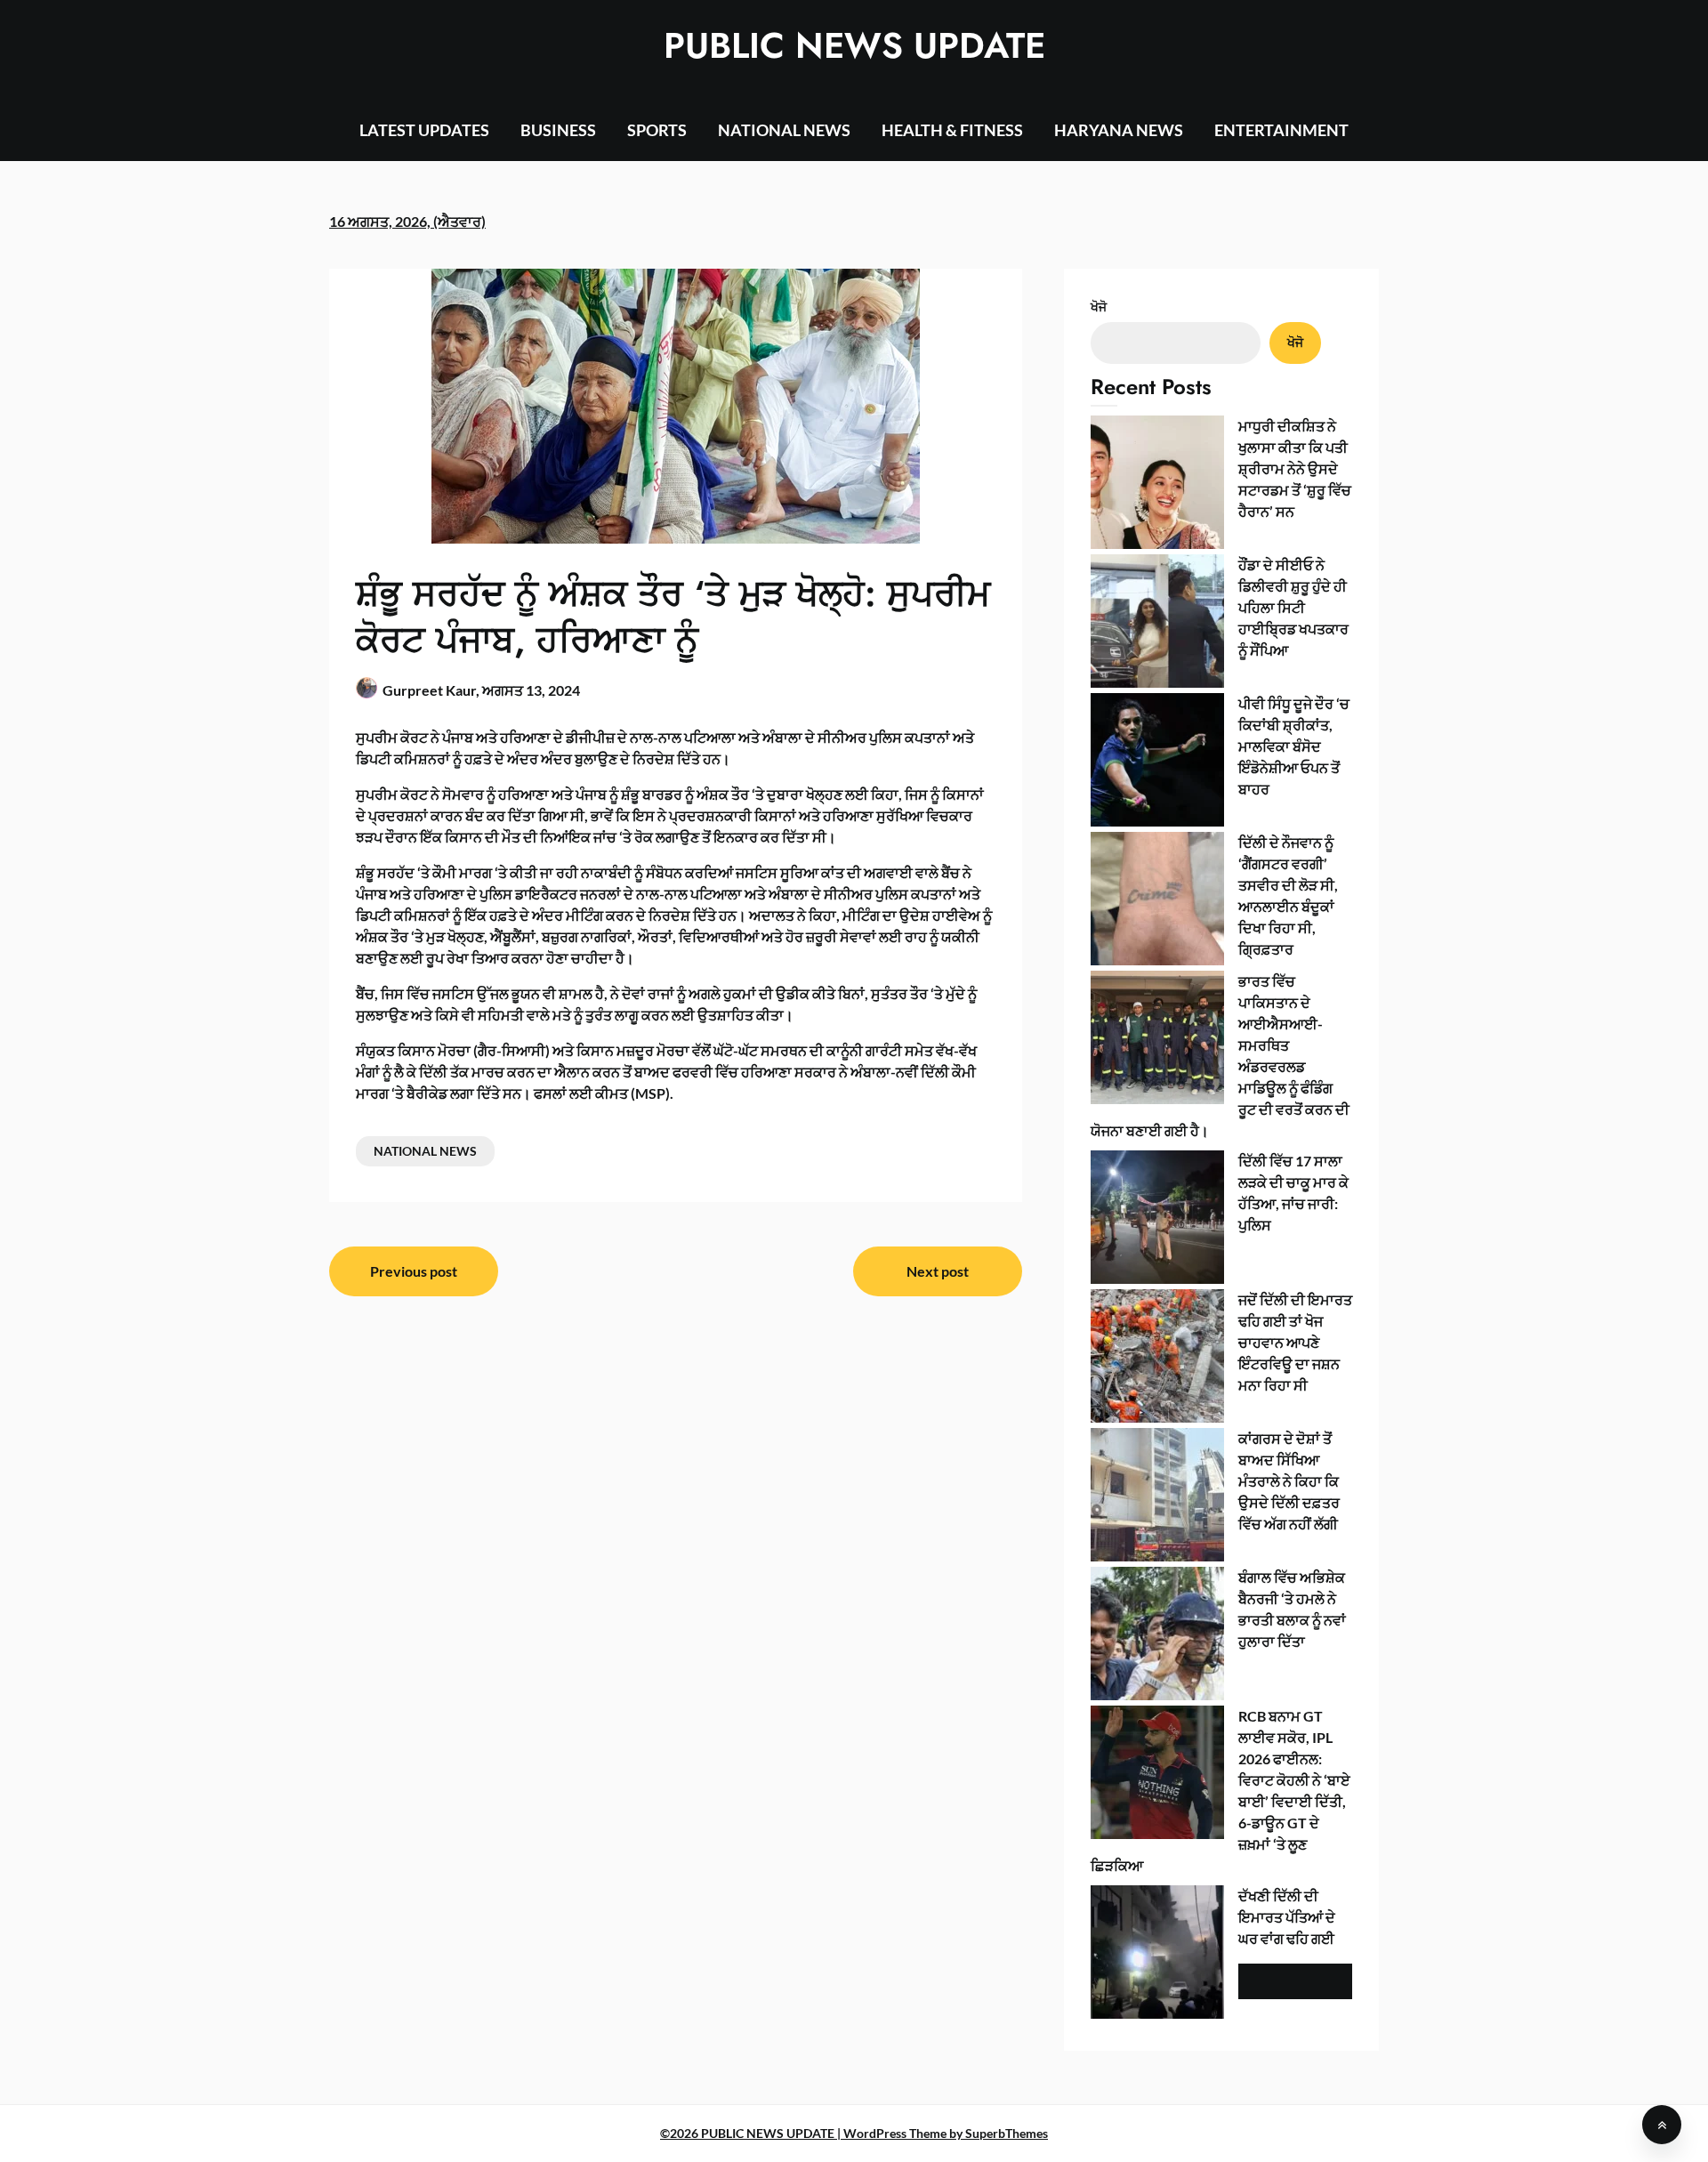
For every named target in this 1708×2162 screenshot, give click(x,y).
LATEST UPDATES (424, 130)
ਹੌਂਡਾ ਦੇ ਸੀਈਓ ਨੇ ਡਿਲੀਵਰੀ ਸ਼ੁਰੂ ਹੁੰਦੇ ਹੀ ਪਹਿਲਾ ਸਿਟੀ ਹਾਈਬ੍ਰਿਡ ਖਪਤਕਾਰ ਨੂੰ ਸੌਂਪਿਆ (1293, 607)
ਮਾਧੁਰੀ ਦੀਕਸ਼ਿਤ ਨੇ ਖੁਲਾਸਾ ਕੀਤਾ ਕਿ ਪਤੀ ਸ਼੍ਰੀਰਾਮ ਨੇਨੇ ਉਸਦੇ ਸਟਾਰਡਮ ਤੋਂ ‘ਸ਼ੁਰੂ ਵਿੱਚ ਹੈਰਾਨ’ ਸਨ (1295, 468)
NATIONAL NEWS (784, 130)
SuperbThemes (1007, 2133)
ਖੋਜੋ (1099, 307)
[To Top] (1662, 2125)
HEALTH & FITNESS (952, 130)
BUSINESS (558, 130)
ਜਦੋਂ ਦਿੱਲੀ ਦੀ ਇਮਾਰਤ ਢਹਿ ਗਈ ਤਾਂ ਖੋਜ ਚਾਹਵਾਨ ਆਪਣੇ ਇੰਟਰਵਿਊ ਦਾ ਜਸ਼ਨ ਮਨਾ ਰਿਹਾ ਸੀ (1295, 1342)
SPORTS (657, 130)
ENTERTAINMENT (1281, 130)
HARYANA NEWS (1119, 130)
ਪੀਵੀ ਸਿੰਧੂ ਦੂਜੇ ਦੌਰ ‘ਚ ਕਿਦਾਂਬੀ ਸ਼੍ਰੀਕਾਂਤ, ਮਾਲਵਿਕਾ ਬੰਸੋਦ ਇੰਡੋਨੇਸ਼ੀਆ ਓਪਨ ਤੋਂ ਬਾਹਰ (1294, 746)
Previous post (414, 1271)
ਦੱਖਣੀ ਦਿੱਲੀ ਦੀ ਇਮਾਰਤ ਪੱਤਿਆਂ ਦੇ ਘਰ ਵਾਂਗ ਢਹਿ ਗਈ (1287, 1917)
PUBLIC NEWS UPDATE (854, 45)
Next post (938, 1271)
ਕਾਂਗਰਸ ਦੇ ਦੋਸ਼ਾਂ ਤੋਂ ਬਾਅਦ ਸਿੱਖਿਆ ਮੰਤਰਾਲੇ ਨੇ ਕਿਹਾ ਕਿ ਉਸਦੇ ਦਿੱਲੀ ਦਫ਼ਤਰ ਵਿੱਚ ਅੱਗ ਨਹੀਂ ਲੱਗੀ (1289, 1481)
